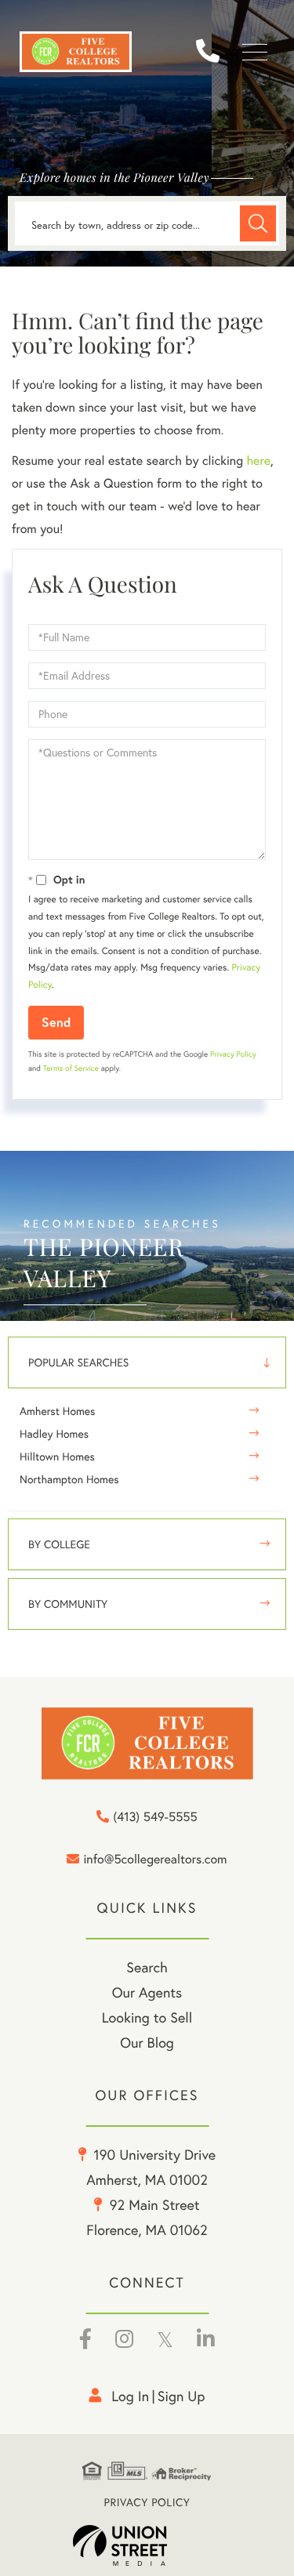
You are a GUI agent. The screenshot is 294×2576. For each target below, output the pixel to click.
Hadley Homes (54, 1434)
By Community (68, 1604)
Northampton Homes (69, 1479)
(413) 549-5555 (214, 52)
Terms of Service (71, 1068)
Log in (130, 2396)
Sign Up (181, 2396)
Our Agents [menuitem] (147, 1992)
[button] (258, 223)
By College (59, 1544)
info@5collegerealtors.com (155, 1860)
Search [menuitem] (147, 1967)
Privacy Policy (233, 1054)
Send (56, 1022)
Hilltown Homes (57, 1457)
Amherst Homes (57, 1411)
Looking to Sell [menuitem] (147, 2017)
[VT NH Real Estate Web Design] (147, 2545)
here (258, 461)
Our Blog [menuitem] (147, 2043)
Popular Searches (78, 1362)
